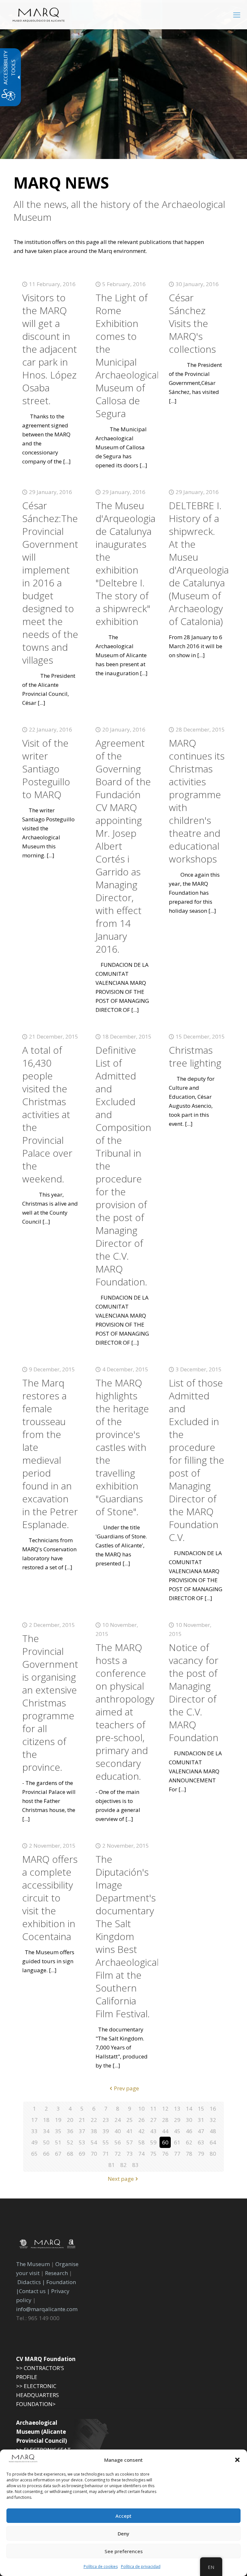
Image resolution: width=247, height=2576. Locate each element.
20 (70, 2120)
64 (213, 2142)
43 (153, 2131)
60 (165, 2142)
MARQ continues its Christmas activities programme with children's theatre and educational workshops (197, 801)
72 (118, 2154)
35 (58, 2131)
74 (142, 2154)
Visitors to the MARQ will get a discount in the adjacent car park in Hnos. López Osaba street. (50, 349)
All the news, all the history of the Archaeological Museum (119, 211)
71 (106, 2154)
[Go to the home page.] (39, 14)
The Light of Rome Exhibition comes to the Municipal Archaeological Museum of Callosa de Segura (127, 355)
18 (46, 2120)
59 (153, 2142)
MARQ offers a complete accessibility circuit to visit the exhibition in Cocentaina (50, 1898)
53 (82, 2142)
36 (70, 2131)
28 (165, 2120)
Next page (121, 2179)
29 (177, 2120)
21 (82, 2120)
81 (112, 2165)
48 (213, 2131)
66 (46, 2154)
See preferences (124, 2551)
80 (213, 2154)
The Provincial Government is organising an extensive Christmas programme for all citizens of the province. (50, 1703)
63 (201, 2142)
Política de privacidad (141, 2567)
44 (165, 2131)
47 (201, 2131)
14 (189, 2109)
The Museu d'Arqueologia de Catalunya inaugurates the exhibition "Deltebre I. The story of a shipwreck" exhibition (125, 563)
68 (70, 2154)
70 (94, 2154)
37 (82, 2131)
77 (177, 2154)
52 (70, 2142)
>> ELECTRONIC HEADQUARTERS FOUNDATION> (37, 2395)
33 (34, 2131)
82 (123, 2165)
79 (201, 2154)
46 (189, 2131)
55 (106, 2142)
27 (153, 2120)
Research (56, 2273)
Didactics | (32, 2282)
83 (135, 2165)
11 (153, 2109)
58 (142, 2142)
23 (106, 2120)
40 (118, 2131)
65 (34, 2154)
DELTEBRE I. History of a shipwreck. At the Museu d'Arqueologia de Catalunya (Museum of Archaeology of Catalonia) (199, 563)
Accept (123, 2516)
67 (58, 2154)
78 (189, 2154)
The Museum (33, 2264)
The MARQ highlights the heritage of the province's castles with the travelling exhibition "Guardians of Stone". (122, 1447)
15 (201, 2109)
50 (46, 2142)
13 (177, 2109)
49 (34, 2142)
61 (177, 2142)
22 (94, 2120)
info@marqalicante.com (47, 2309)
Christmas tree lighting (195, 1056)
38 (94, 2131)
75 (153, 2154)
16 (213, 2109)
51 (58, 2142)
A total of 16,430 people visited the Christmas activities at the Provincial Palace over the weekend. (47, 1114)
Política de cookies (101, 2567)
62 (189, 2142)
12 (165, 2109)
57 (130, 2142)
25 (130, 2120)
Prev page (126, 2088)
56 (118, 2142)
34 (46, 2131)
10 (142, 2109)
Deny (123, 2534)
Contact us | (34, 2291)
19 (58, 2120)
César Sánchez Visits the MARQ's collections (192, 323)
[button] (237, 2460)
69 (82, 2154)
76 (165, 2154)
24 (118, 2120)
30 (189, 2120)
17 (34, 2120)
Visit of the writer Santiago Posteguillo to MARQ (46, 769)
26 (142, 2120)
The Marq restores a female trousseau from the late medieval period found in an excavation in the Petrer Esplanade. (50, 1454)
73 (130, 2154)
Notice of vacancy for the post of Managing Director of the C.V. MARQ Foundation (194, 1692)
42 (142, 2131)
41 (130, 2131)
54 (94, 2142)
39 (106, 2131)
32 (213, 2120)
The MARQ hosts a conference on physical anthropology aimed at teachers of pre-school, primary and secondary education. (125, 1712)
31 (201, 2120)
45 (177, 2131)
